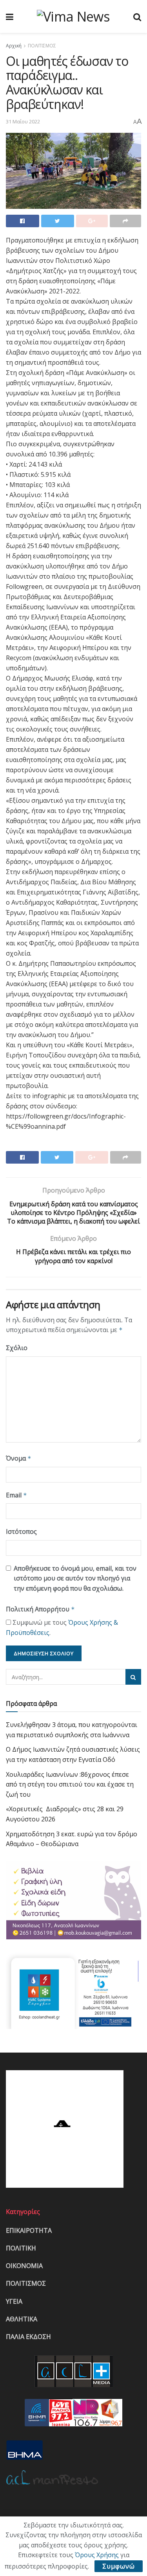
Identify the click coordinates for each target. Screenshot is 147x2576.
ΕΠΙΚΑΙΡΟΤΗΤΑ (29, 2230)
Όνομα (19, 1458)
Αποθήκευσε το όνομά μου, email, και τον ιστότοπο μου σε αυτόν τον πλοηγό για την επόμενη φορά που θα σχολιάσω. (75, 1578)
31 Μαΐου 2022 (23, 121)
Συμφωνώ (119, 2566)
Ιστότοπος (21, 1531)
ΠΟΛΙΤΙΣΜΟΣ (42, 46)
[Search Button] (133, 1677)
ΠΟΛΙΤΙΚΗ (21, 2248)
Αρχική (14, 46)
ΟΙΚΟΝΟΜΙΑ (24, 2266)
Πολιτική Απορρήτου (40, 1609)
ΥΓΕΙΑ (14, 2301)
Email (16, 1495)
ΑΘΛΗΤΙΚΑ (22, 2319)
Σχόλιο (17, 1348)
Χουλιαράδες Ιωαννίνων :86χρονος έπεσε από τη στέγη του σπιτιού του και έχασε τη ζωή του (70, 1784)
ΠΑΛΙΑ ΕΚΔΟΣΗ (28, 2337)
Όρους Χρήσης (97, 2555)
